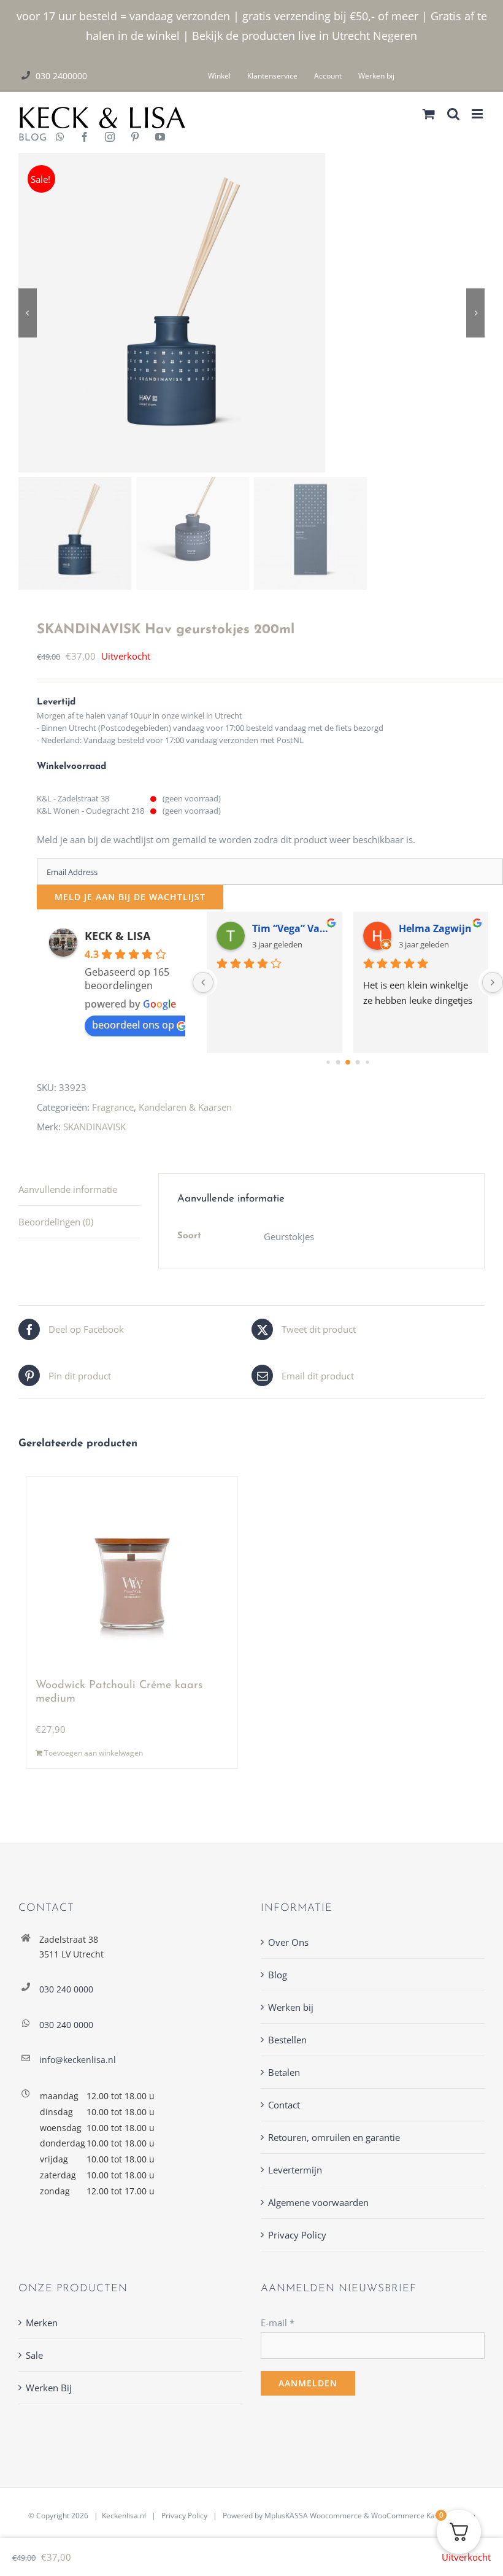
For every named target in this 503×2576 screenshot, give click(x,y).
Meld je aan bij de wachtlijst (130, 897)
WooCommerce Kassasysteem (423, 2516)
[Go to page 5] (358, 1062)
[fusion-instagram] (110, 138)
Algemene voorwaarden (318, 2202)
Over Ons (288, 1942)
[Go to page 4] (348, 1062)
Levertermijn (295, 2170)
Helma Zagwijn (435, 928)
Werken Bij (49, 2388)
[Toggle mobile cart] (429, 114)
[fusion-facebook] (85, 138)
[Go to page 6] (367, 1062)
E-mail (278, 2323)
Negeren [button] (395, 36)
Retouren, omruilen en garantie (334, 2137)
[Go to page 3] (338, 1062)
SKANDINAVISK (94, 1127)
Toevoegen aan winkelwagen (94, 1753)
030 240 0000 (66, 1989)
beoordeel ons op (133, 1025)
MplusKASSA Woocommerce (313, 2516)
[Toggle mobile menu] (478, 114)
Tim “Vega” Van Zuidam (292, 928)
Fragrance (113, 1107)
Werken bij (291, 2007)
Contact (284, 2105)
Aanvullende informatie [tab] (68, 1189)
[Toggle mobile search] (453, 114)
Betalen (284, 2072)
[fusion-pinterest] (135, 138)
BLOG (28, 138)
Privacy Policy (297, 2235)
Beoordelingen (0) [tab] (56, 1222)
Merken (42, 2323)
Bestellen (287, 2040)
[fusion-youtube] (160, 138)
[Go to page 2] (328, 1062)
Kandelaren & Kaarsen (185, 1107)
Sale (34, 2355)
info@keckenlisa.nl (78, 2060)
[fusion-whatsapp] (60, 138)
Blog (278, 1975)
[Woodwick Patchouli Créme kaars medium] (132, 1572)
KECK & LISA (117, 936)
